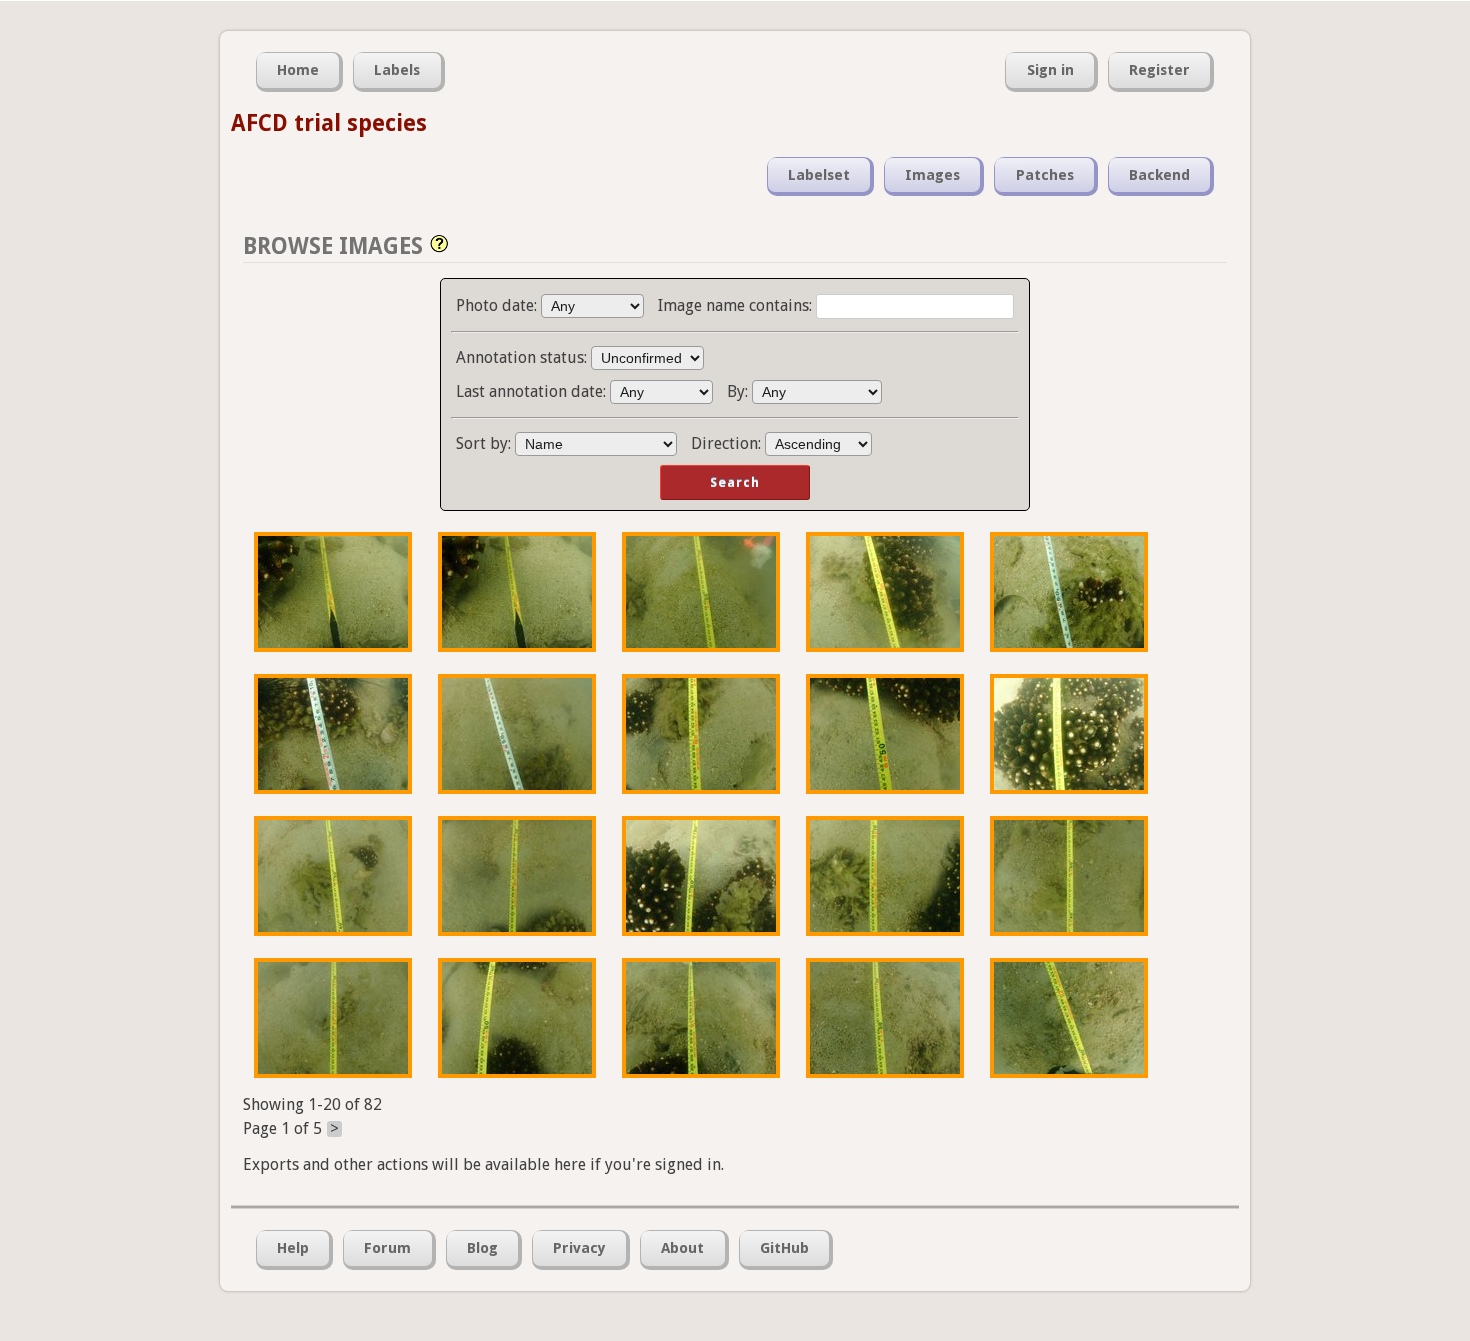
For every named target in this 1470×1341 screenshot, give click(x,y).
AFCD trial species (329, 123)
